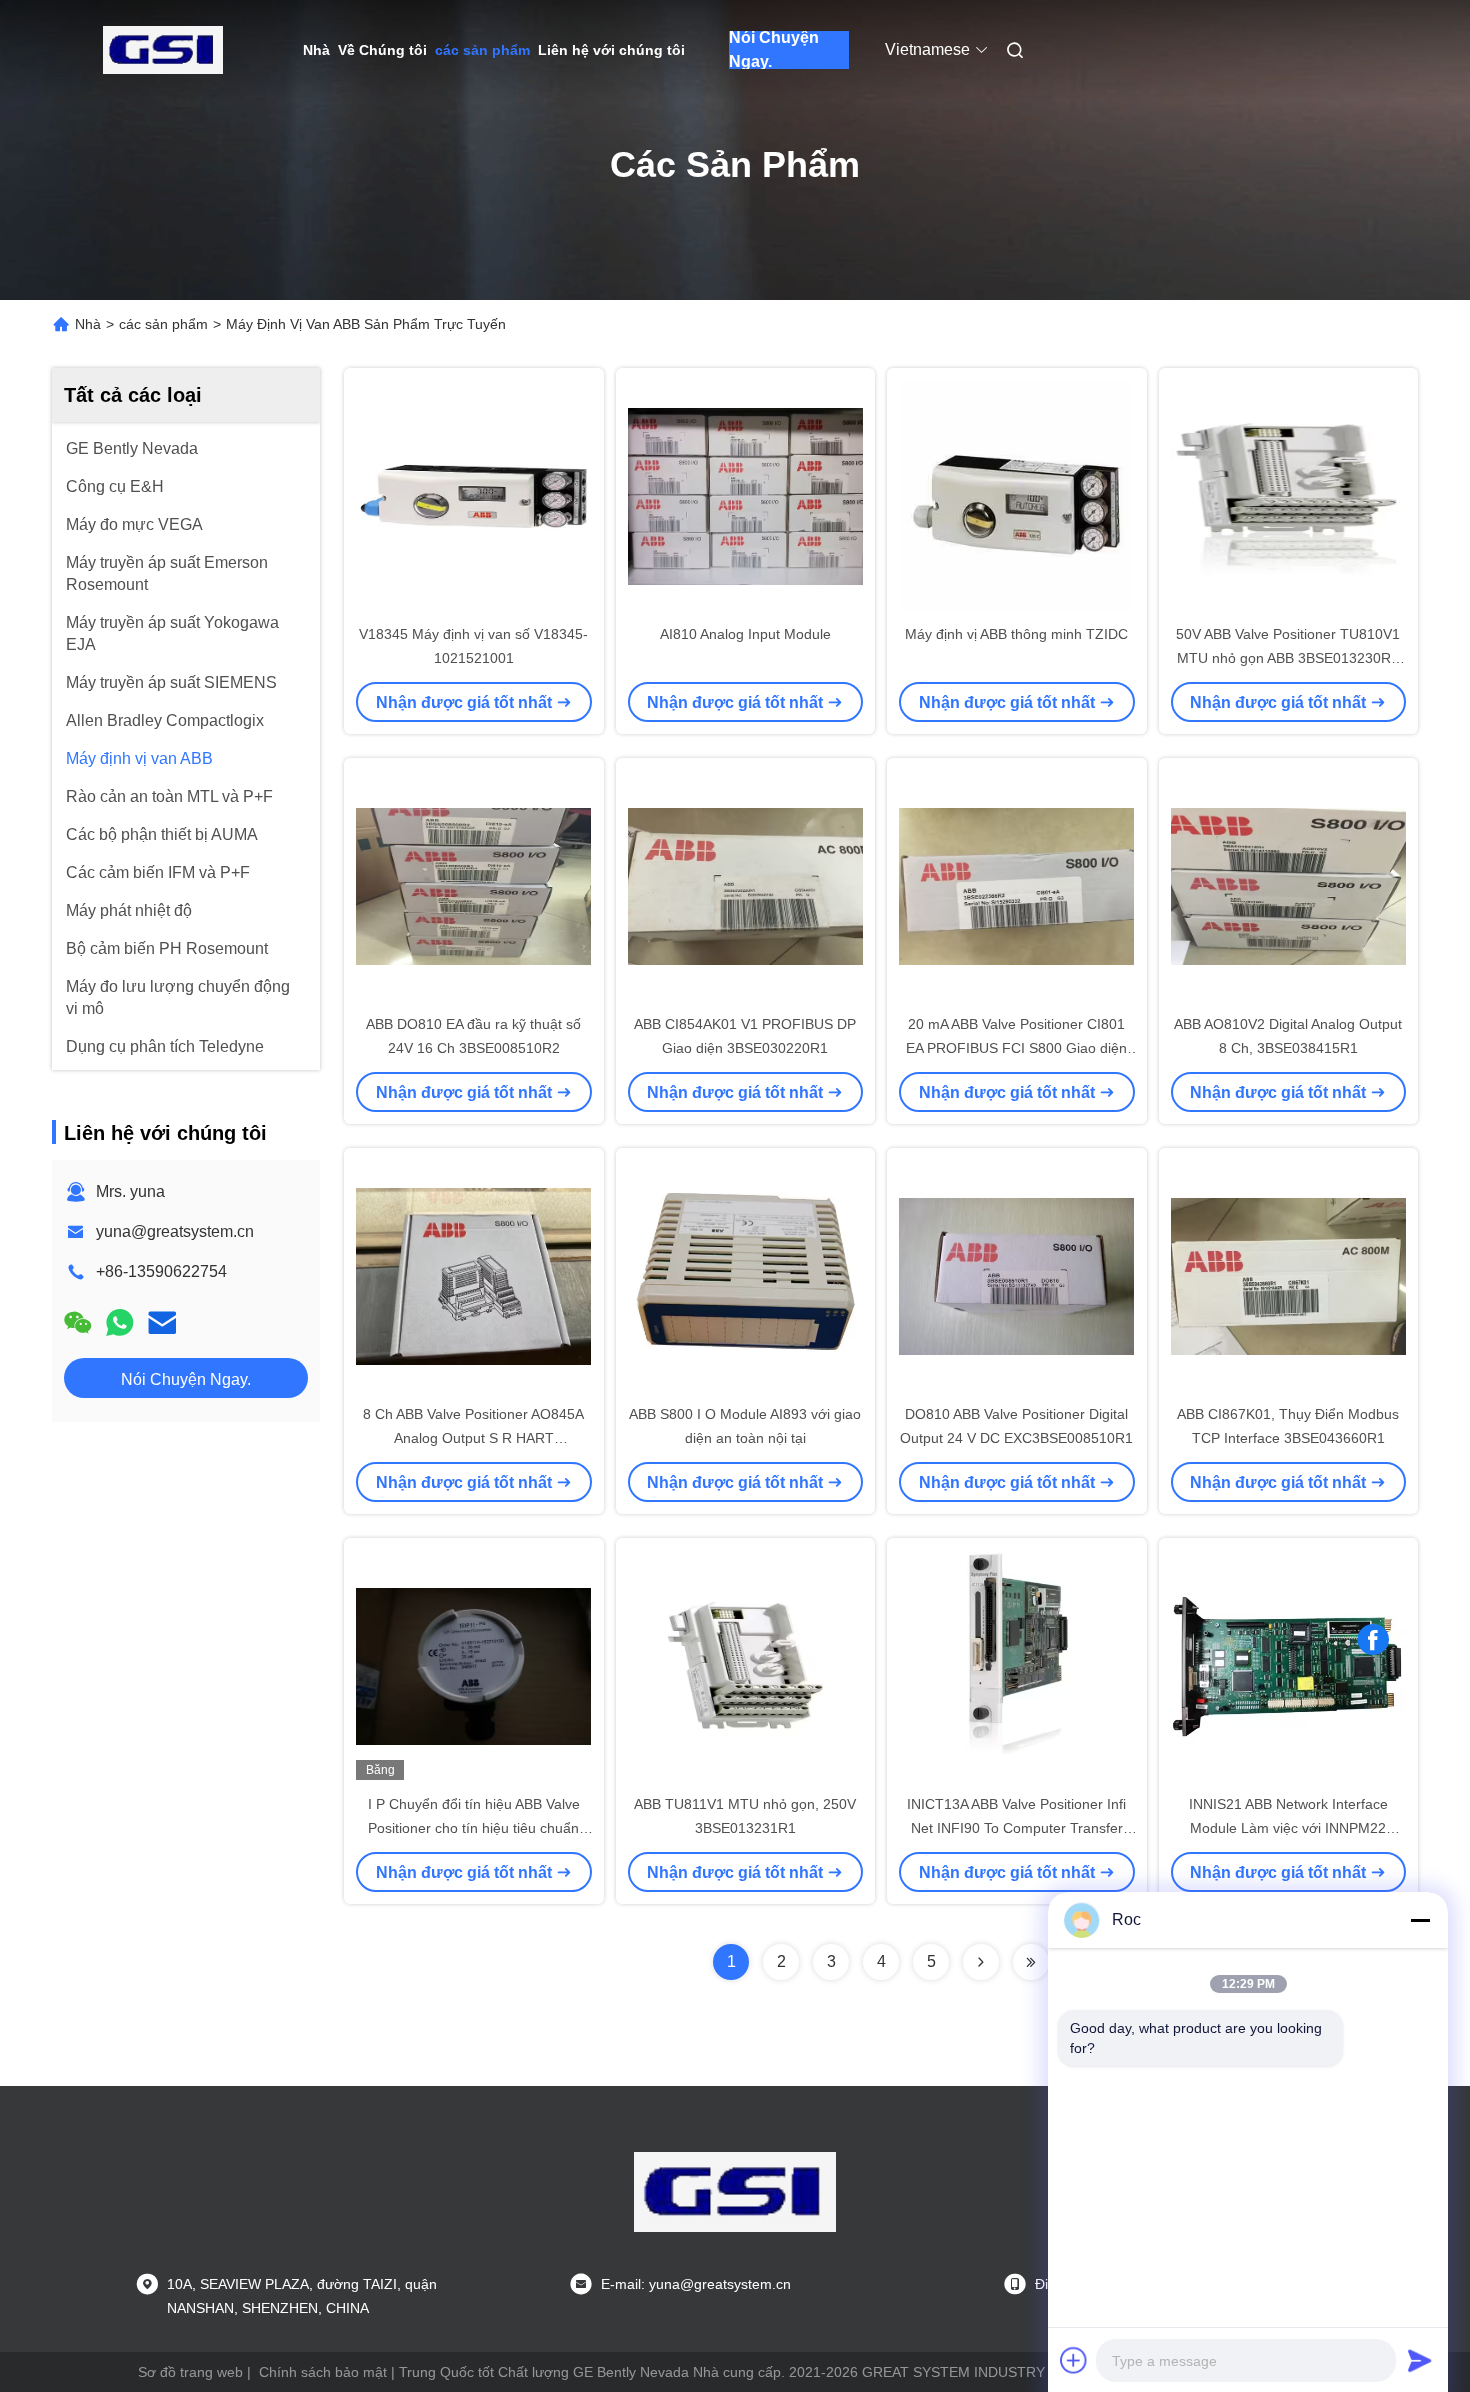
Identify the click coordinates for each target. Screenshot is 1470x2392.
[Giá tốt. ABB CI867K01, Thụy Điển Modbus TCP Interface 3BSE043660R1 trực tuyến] (1289, 1275)
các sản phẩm (482, 50)
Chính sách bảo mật (323, 2372)
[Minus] (1420, 1920)
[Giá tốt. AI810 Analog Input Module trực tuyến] (746, 495)
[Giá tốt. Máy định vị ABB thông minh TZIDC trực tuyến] (1017, 495)
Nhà (316, 50)
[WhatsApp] (120, 1322)
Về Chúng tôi (382, 50)
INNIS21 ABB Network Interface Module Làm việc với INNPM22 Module (1288, 1828)
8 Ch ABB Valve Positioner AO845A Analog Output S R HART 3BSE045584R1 (473, 1438)
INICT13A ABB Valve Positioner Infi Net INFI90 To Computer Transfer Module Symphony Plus (1016, 1828)
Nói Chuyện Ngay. (774, 50)
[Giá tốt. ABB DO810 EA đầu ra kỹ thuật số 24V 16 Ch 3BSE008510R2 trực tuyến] (474, 885)
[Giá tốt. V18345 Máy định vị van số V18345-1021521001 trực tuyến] (474, 495)
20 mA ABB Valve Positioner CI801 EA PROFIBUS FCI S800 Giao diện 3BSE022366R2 (1016, 1048)
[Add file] (1074, 2360)
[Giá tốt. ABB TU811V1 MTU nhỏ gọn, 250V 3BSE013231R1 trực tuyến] (746, 1665)
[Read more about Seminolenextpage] (981, 1962)
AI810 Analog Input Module (745, 634)
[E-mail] (162, 1322)
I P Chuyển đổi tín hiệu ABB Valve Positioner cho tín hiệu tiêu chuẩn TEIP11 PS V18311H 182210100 (474, 1828)
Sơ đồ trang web (190, 2372)
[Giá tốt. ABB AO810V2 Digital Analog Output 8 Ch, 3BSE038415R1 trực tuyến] (1289, 885)
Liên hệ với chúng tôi (611, 50)
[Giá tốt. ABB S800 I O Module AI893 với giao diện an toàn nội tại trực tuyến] (746, 1275)
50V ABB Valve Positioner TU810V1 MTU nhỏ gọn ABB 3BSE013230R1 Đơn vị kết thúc (1288, 658)
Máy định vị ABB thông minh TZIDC (1016, 634)
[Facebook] (1373, 1640)
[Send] (1420, 2360)
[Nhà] (163, 50)
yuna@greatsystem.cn (175, 1231)
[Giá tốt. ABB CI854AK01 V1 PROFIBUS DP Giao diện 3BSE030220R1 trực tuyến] (746, 885)
